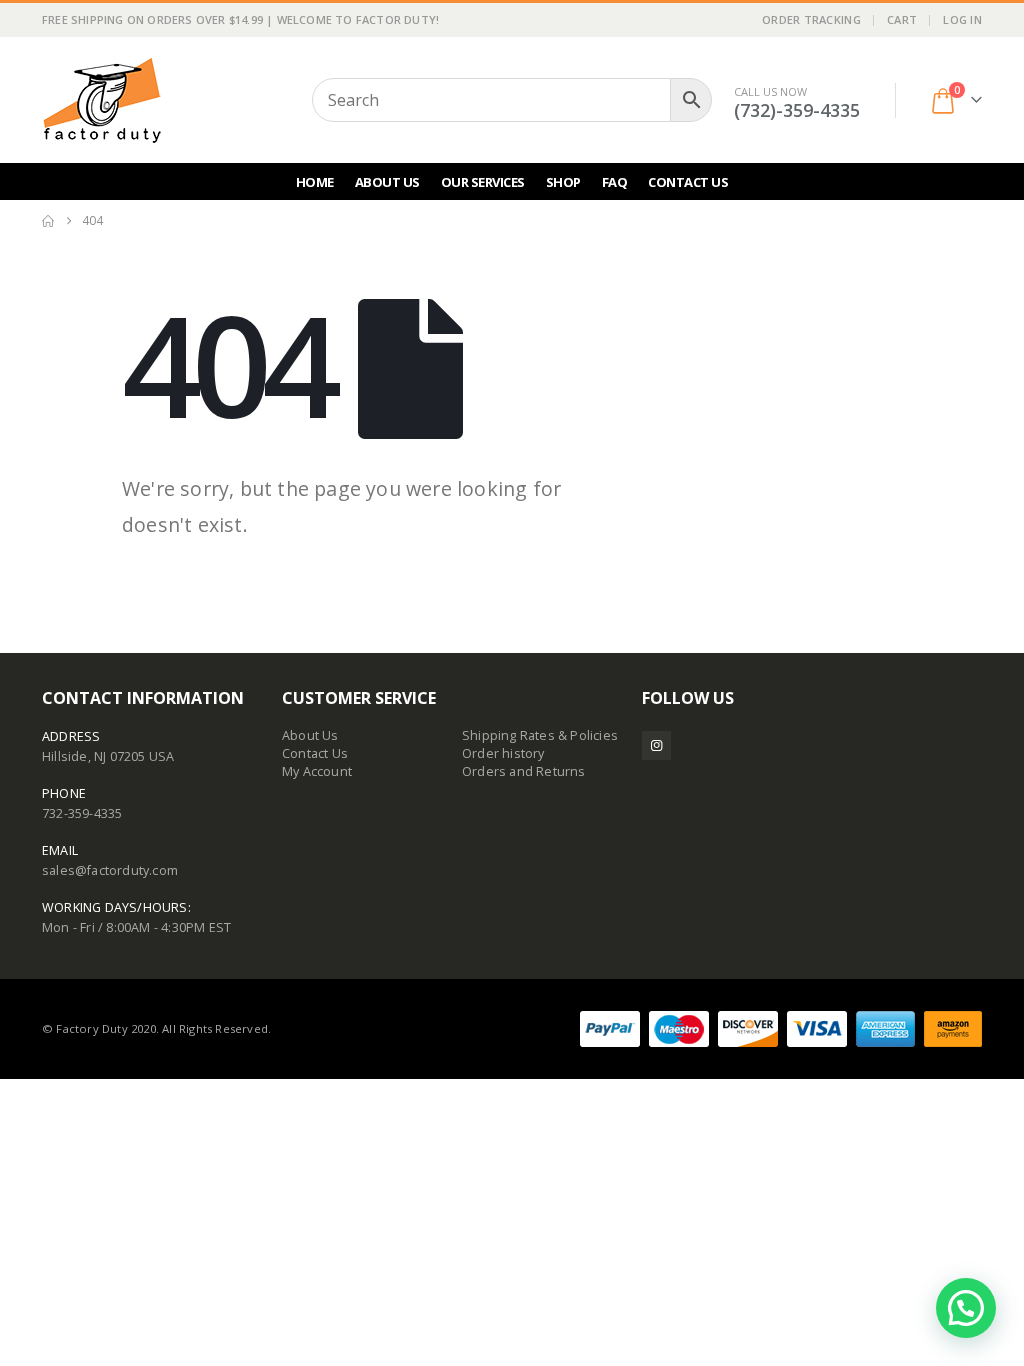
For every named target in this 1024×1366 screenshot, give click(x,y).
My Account (317, 771)
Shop (563, 182)
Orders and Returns (524, 771)
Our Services (483, 182)
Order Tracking (811, 19)
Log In (962, 19)
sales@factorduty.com (110, 870)
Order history (503, 753)
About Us (387, 182)
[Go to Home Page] (48, 221)
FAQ (615, 182)
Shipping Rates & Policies (540, 735)
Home (315, 182)
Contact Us (688, 182)
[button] (966, 1308)
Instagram (656, 745)
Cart (902, 19)
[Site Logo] (102, 100)
